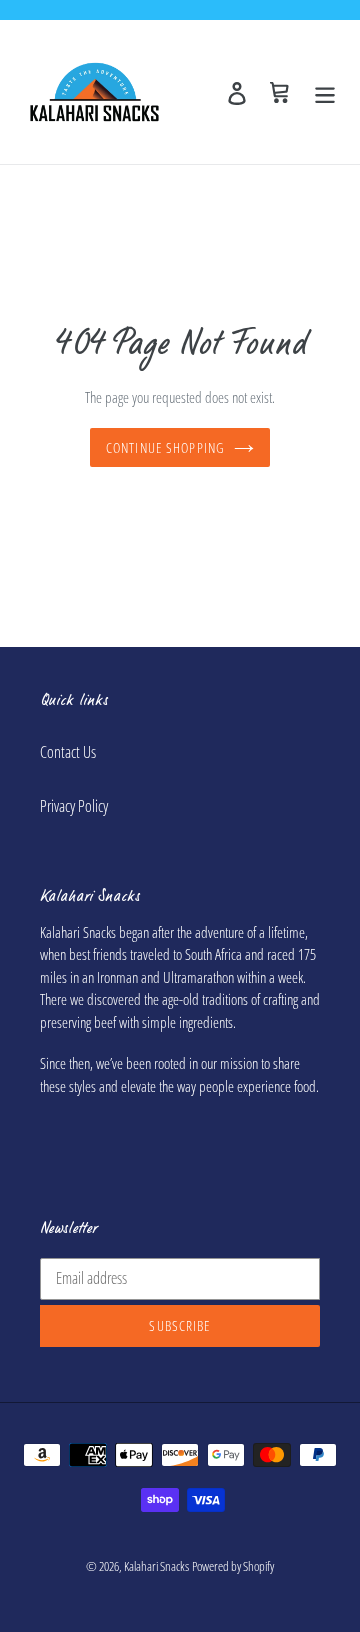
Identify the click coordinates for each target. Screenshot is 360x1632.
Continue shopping (165, 447)
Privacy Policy (74, 806)
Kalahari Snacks (156, 1566)
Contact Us (68, 752)
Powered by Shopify (233, 1566)
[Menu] (325, 91)
